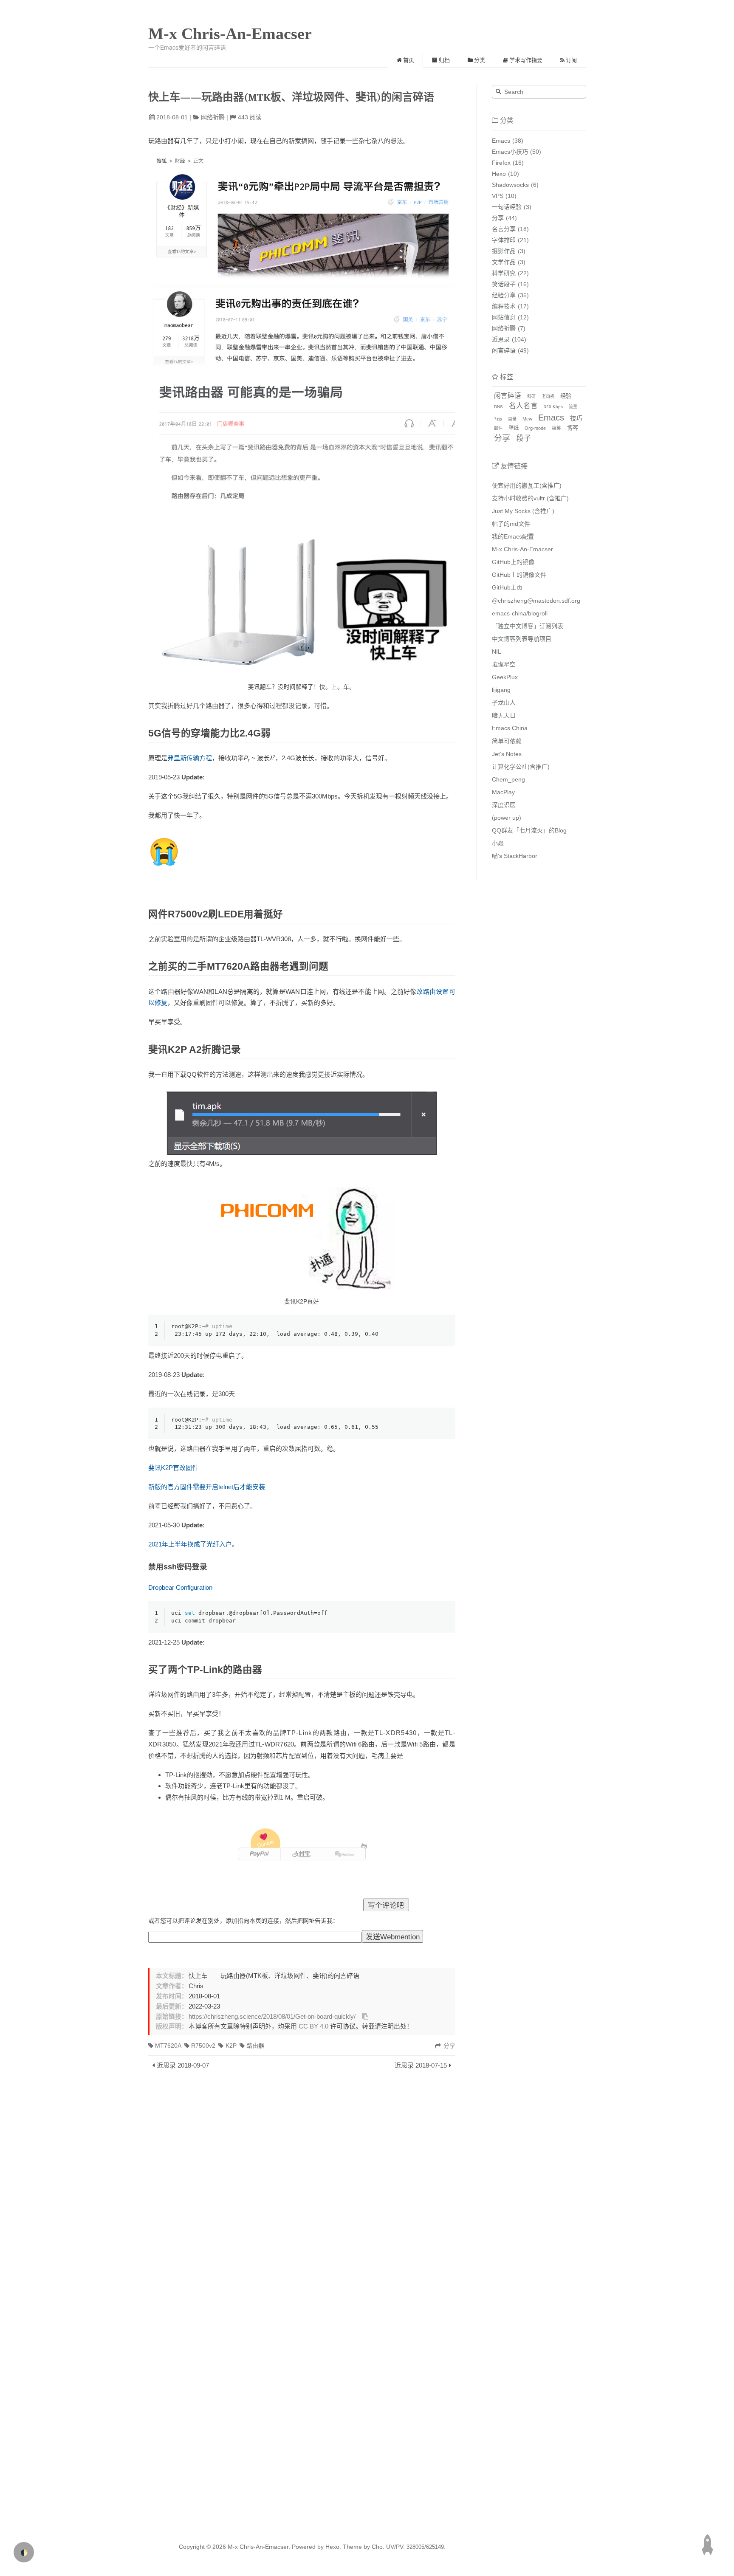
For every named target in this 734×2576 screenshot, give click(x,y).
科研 (531, 396)
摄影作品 (504, 251)
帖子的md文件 (511, 524)
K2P (231, 2046)
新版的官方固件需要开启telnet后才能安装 (207, 1487)
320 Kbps (553, 407)
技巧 (576, 418)
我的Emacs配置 (513, 536)
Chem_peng (508, 779)
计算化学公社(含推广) (521, 767)
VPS (498, 196)
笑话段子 (504, 284)
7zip (498, 419)
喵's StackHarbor (515, 856)
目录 (512, 419)
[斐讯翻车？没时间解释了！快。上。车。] (302, 418)
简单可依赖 (507, 741)
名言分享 (504, 229)
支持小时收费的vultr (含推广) (530, 498)
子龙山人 (504, 703)
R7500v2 (203, 2046)
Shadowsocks (510, 185)
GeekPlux (505, 677)
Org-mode (535, 428)
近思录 (501, 339)
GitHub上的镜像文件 (519, 575)
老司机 (548, 396)
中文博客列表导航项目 (522, 639)
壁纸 (514, 428)
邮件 (498, 428)
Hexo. (332, 2547)
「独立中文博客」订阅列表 (528, 626)
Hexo (499, 174)
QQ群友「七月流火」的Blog (529, 830)
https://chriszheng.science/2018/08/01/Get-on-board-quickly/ (272, 2017)
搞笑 (556, 428)
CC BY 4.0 (313, 2026)
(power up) (507, 818)
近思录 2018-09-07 (183, 2065)
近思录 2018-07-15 (421, 2065)
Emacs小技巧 (510, 152)
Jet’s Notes (507, 754)
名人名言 (523, 406)
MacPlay (503, 792)
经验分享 (504, 295)
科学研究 (504, 273)
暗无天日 (504, 715)
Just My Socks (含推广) (523, 511)
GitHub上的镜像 (513, 562)
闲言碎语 (504, 350)
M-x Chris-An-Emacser (230, 34)
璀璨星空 (504, 664)
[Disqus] (302, 2189)
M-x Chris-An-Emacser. (259, 2547)
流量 (573, 407)
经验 (566, 396)
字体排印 (504, 240)
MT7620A (168, 2046)
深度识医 (504, 805)
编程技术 (504, 306)
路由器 (255, 2046)
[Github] (364, 1847)
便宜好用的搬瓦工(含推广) (527, 485)
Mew (527, 419)
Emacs (501, 141)
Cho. (377, 2547)
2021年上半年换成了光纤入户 (190, 1544)
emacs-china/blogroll (520, 613)
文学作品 (504, 262)
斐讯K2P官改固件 (173, 1468)
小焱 (498, 843)
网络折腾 (213, 117)
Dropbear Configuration (180, 1587)
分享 (498, 218)
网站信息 (504, 317)
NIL (497, 652)
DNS (498, 407)
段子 (524, 438)
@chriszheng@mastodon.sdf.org (536, 601)
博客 (573, 428)
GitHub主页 (507, 587)
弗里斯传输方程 (190, 758)
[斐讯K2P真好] (302, 1237)
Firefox (501, 163)
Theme (351, 2547)
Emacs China (510, 728)
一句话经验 (507, 207)
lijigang (501, 690)
